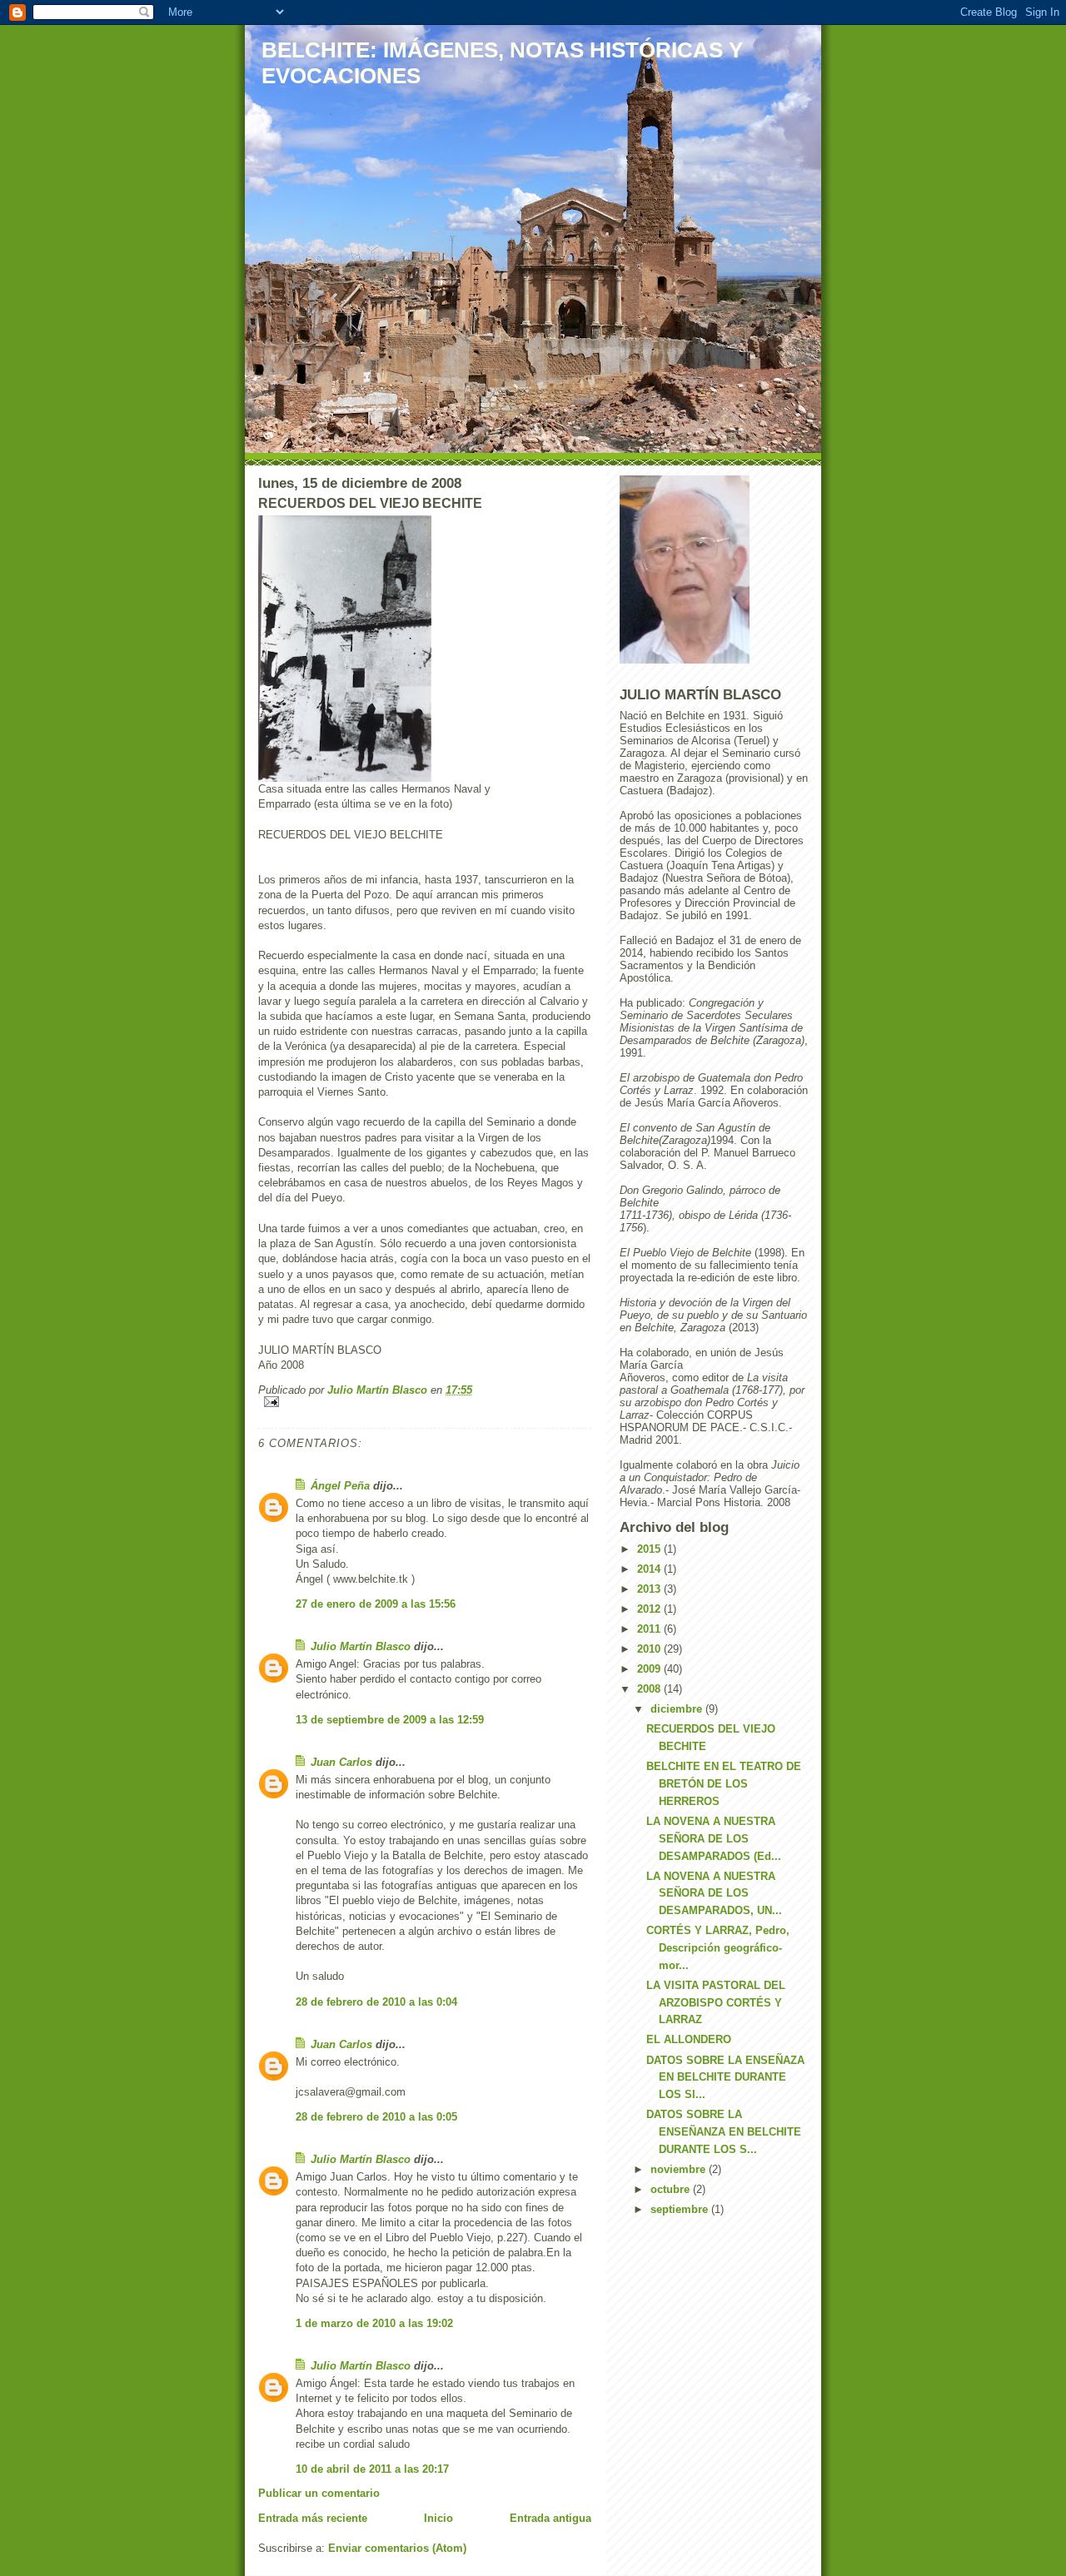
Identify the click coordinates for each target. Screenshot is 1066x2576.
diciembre (678, 1709)
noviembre (680, 2169)
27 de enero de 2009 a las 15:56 (376, 1604)
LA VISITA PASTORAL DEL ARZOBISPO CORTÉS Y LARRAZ (716, 2003)
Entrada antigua (550, 2518)
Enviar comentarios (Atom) (397, 2548)
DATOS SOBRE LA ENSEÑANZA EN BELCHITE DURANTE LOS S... (724, 2132)
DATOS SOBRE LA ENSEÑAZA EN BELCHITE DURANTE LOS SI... (725, 2078)
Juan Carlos (341, 1762)
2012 (650, 1609)
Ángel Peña (340, 1486)
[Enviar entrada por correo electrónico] (425, 1402)
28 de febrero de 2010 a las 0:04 (376, 2002)
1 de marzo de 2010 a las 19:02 (374, 2323)
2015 (650, 1549)
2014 (650, 1569)
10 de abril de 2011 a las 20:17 (372, 2469)
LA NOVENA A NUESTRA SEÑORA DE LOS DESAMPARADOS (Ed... (714, 1839)
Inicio (438, 2518)
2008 (650, 1689)
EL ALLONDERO (689, 2039)
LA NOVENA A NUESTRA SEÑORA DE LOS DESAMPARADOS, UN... (714, 1894)
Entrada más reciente (313, 2518)
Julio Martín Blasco (361, 1646)
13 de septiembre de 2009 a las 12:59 (390, 1720)
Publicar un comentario (319, 2493)
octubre (672, 2189)
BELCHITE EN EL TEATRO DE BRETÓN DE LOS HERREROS (724, 1784)
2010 (650, 1649)
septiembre (681, 2209)
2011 (650, 1629)
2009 (650, 1669)
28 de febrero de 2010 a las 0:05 (376, 2117)
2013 (650, 1589)
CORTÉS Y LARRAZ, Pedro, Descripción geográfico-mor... (718, 1948)
